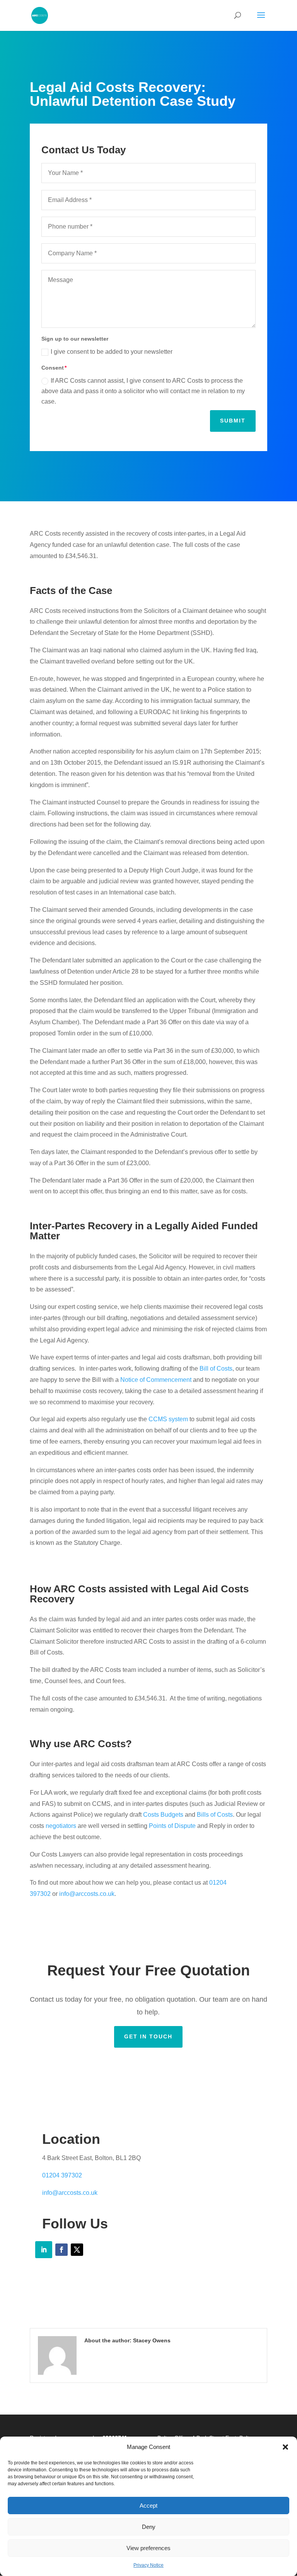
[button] (285, 2447)
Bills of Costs (214, 1815)
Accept (148, 2506)
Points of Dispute (172, 1826)
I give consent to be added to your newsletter (112, 352)
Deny (149, 2527)
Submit (233, 421)
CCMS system (168, 1419)
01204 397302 (62, 2175)
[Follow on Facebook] (61, 2250)
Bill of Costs (216, 1369)
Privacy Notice (148, 2565)
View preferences (148, 2548)
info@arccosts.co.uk (87, 1894)
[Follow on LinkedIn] (44, 2250)
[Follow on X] (77, 2250)
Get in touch (148, 2036)
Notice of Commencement (156, 1380)
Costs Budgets (163, 1815)
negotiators (61, 1826)
